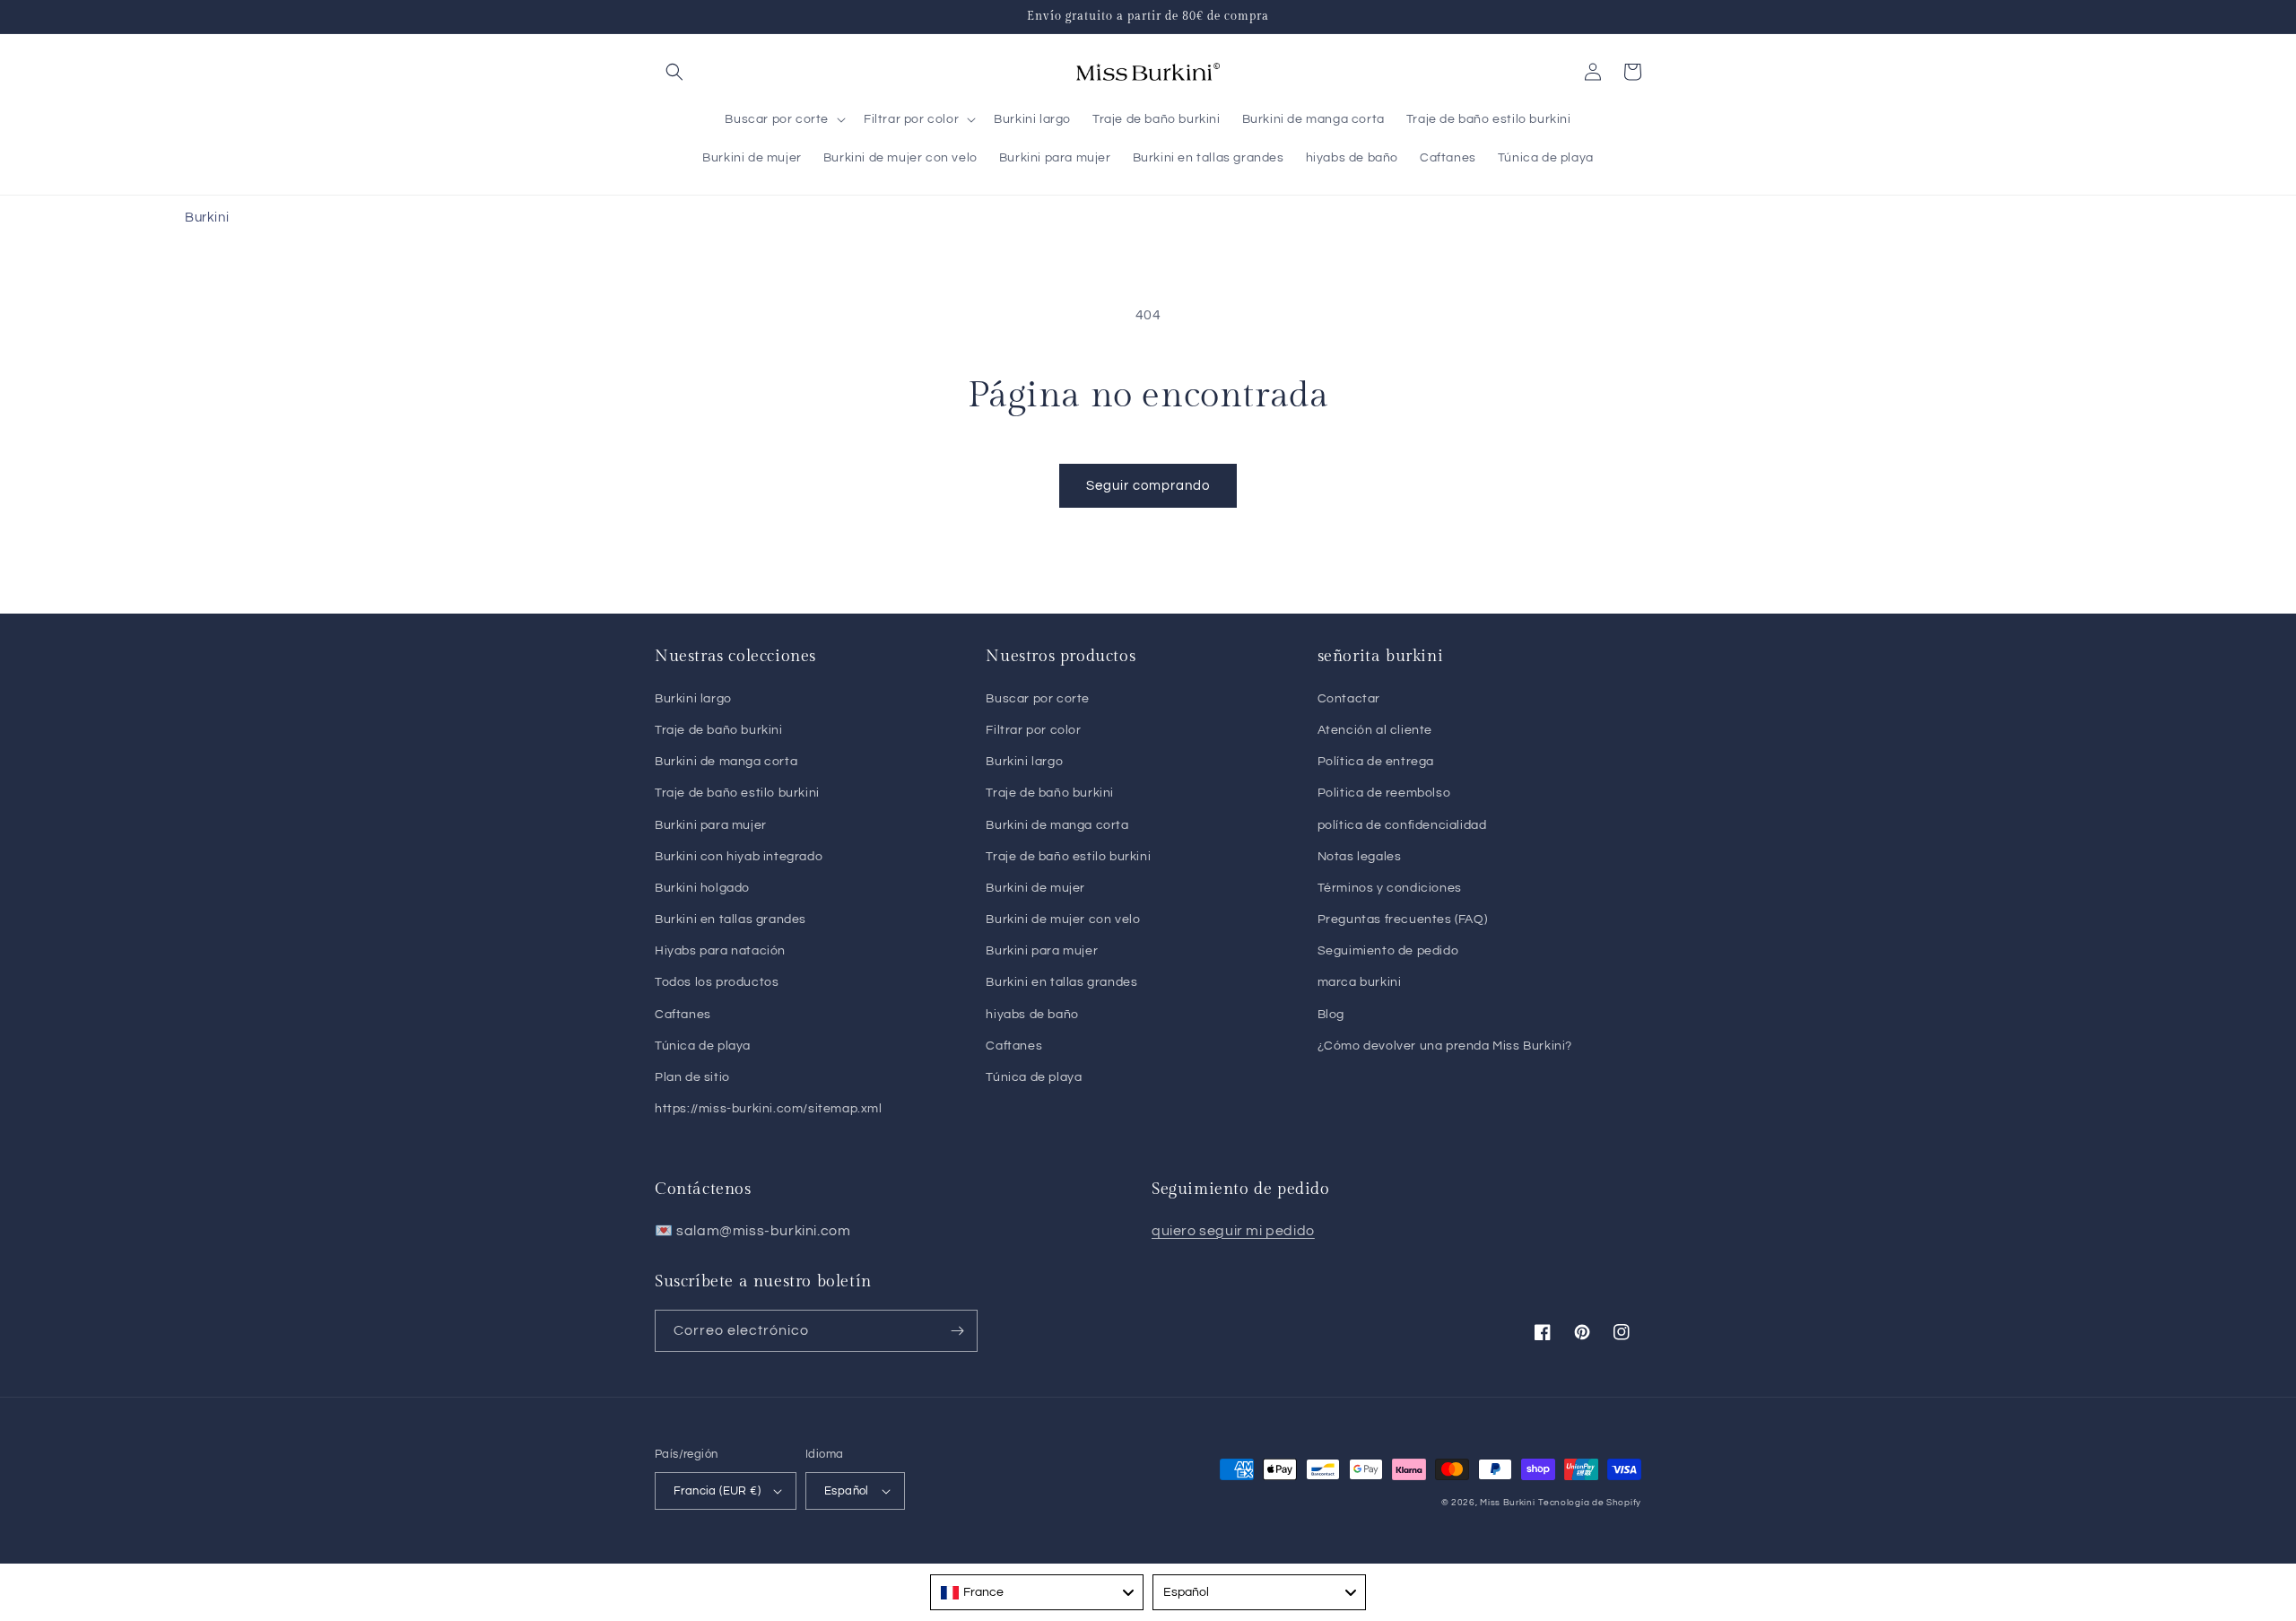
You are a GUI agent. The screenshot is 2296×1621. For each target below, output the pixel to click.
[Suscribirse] (957, 1331)
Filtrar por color (1033, 730)
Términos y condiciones (1390, 888)
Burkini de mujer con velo (1063, 919)
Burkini (207, 218)
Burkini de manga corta (726, 762)
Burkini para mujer (711, 825)
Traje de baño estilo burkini (737, 793)
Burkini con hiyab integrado (739, 857)
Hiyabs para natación (720, 951)
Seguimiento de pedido (1388, 951)
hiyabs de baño (1032, 1015)
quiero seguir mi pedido (1233, 1231)
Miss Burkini (1507, 1503)
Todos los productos (717, 982)
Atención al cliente (1375, 730)
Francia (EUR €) (717, 1491)
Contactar (1349, 699)
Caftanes (683, 1015)
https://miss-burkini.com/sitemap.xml (769, 1109)
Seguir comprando (1148, 486)
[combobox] (1037, 1592)
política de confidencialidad (1402, 825)
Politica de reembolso (1384, 793)
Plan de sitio (692, 1077)
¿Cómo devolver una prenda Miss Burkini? (1445, 1046)
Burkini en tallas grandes (731, 919)
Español (847, 1491)
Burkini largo (693, 699)
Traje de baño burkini (719, 730)
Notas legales (1360, 857)
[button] (674, 72)
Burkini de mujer (1035, 888)
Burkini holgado (702, 888)
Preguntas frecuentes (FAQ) (1403, 919)
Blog (1331, 1015)
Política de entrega (1376, 762)
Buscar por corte (1038, 699)
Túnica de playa (703, 1046)
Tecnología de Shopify (1590, 1503)
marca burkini (1360, 982)
